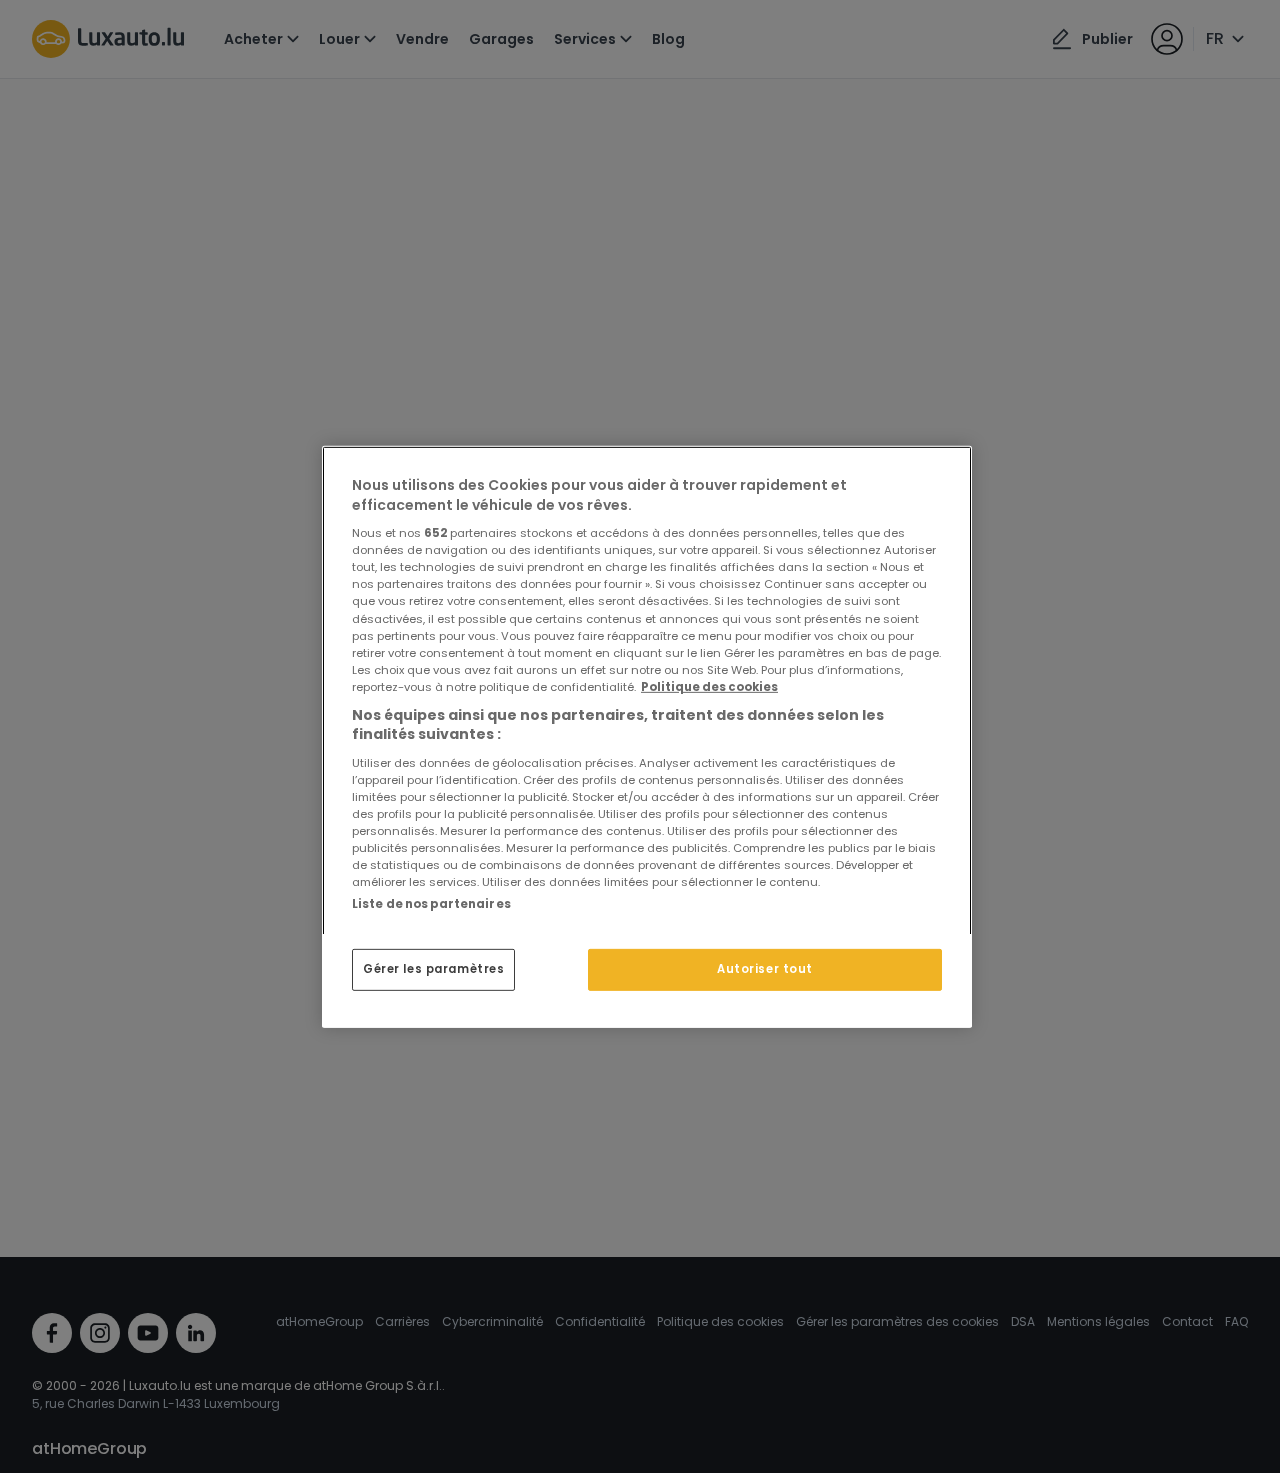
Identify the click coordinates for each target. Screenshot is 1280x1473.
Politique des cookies (709, 686)
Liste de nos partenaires (431, 903)
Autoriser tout (765, 969)
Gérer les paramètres (433, 969)
